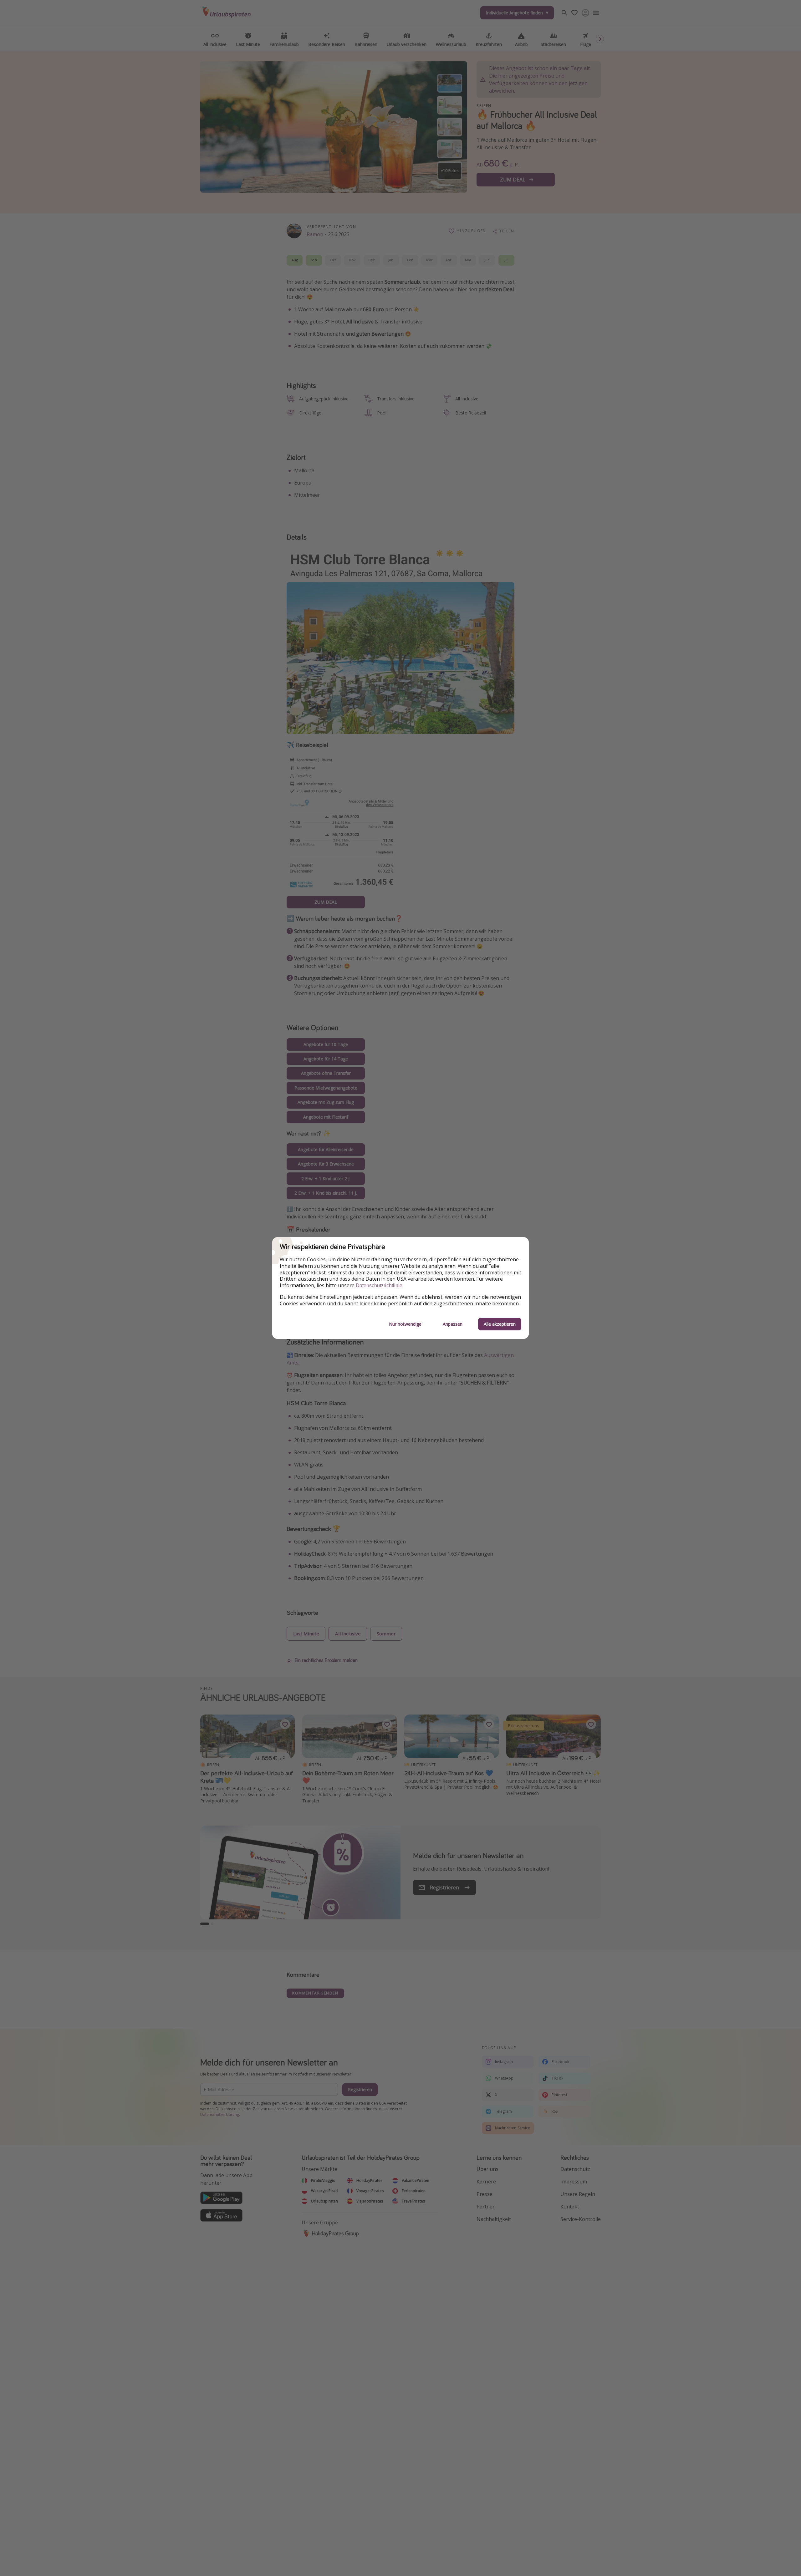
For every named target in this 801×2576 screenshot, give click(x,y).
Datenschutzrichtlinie (379, 1285)
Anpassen (453, 1324)
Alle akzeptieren (500, 1324)
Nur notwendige (405, 1324)
